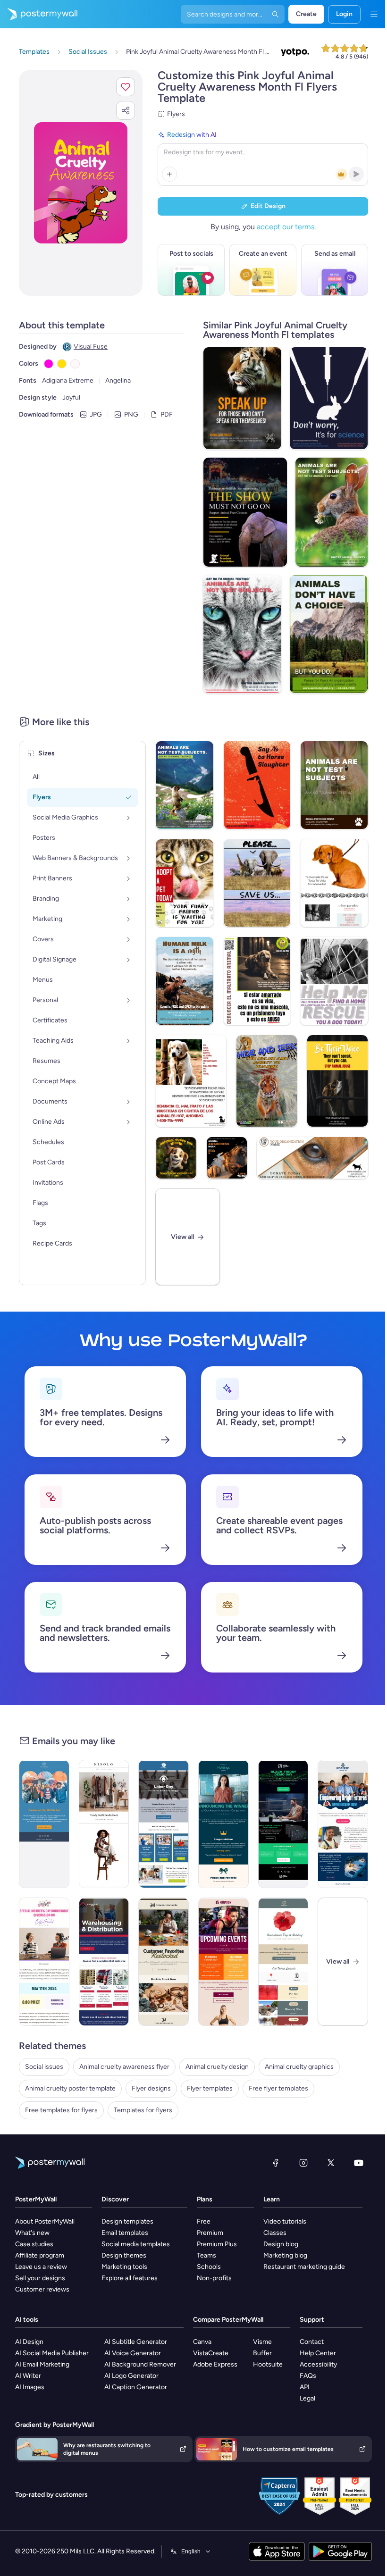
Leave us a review (41, 2267)
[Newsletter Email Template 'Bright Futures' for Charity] (343, 1824)
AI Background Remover (140, 2364)
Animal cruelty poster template (70, 2088)
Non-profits (214, 2278)
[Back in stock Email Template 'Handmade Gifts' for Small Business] (164, 1962)
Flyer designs (151, 2088)
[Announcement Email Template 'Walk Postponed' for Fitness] (44, 1824)
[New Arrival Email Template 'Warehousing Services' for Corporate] (104, 1962)
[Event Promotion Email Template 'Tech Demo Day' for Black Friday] (283, 1824)
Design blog (281, 2244)
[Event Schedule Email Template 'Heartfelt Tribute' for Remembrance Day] (283, 1962)
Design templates (127, 2221)
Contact (312, 2342)
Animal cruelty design (217, 2067)
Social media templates (136, 2244)
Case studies (34, 2244)
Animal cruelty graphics (299, 2067)
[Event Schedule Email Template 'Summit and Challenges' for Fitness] (223, 1962)
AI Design (29, 2342)
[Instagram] (303, 2163)
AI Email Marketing (42, 2364)
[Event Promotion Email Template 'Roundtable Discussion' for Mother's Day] (44, 1962)
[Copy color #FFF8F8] (75, 364)
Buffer (262, 2353)
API (305, 2387)
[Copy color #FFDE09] (62, 364)
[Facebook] (276, 2163)
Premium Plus (217, 2244)
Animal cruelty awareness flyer (124, 2067)
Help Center (318, 2353)
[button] (126, 87)
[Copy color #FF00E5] (49, 364)
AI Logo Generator (131, 2376)
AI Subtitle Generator (136, 2342)
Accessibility (318, 2364)
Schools (209, 2267)
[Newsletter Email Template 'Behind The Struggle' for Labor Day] (164, 1824)
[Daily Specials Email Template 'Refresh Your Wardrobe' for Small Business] (104, 1824)
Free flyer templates (278, 2088)
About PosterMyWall (45, 2221)
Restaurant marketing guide (304, 2267)
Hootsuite (268, 2364)
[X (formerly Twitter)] (331, 2163)
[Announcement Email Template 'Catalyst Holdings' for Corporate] (223, 1824)
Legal (307, 2398)
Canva (202, 2342)
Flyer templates (210, 2088)
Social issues (44, 2067)
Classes (275, 2233)
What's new (32, 2233)
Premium (210, 2233)
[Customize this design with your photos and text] (81, 183)
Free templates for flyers (61, 2110)
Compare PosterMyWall (228, 2320)
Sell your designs (40, 2278)
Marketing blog (285, 2255)
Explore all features (130, 2278)
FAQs (308, 2376)
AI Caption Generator (136, 2387)
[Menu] (374, 14)
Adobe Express (215, 2364)
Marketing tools (124, 2267)
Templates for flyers (143, 2110)
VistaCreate (211, 2353)
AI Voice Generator (133, 2353)
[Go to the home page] (39, 14)
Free (204, 2221)
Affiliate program (40, 2255)
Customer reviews (42, 2289)
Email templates (125, 2233)
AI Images (30, 2387)
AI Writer (28, 2376)
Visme (262, 2342)
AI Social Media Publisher (52, 2353)
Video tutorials (285, 2221)
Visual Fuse (91, 347)
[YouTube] (359, 2163)
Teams (206, 2255)
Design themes (124, 2255)
